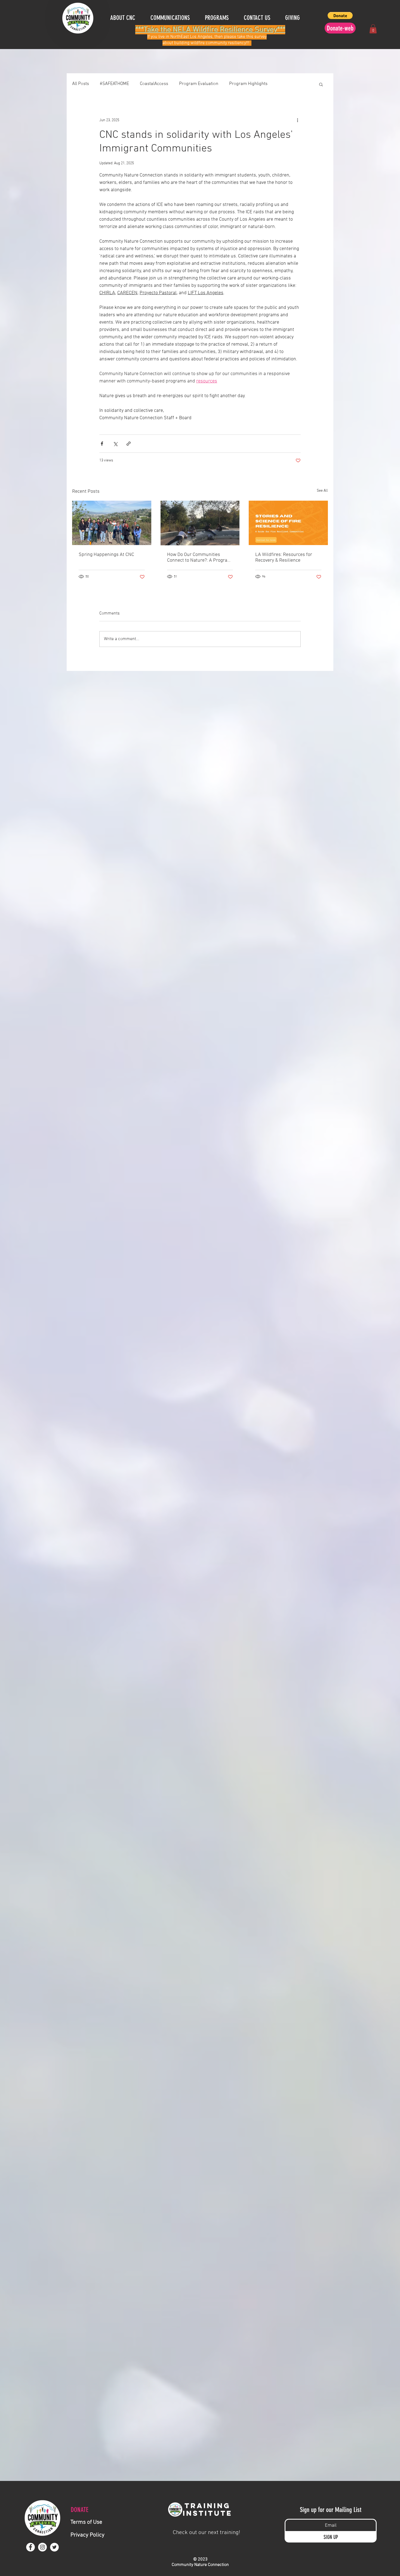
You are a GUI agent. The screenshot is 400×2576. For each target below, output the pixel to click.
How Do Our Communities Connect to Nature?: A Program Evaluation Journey (199, 558)
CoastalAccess (154, 84)
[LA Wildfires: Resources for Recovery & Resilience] (288, 523)
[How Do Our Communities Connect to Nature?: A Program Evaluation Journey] (200, 523)
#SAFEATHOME (114, 84)
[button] (296, 18)
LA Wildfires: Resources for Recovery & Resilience (284, 558)
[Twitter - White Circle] (54, 2547)
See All (322, 491)
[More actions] (297, 120)
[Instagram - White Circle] (42, 2547)
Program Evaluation (199, 84)
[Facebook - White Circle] (30, 2547)
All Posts (81, 84)
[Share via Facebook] (102, 444)
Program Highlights (248, 84)
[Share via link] (129, 444)
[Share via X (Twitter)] (115, 444)
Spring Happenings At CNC (106, 555)
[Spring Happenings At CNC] (112, 523)
